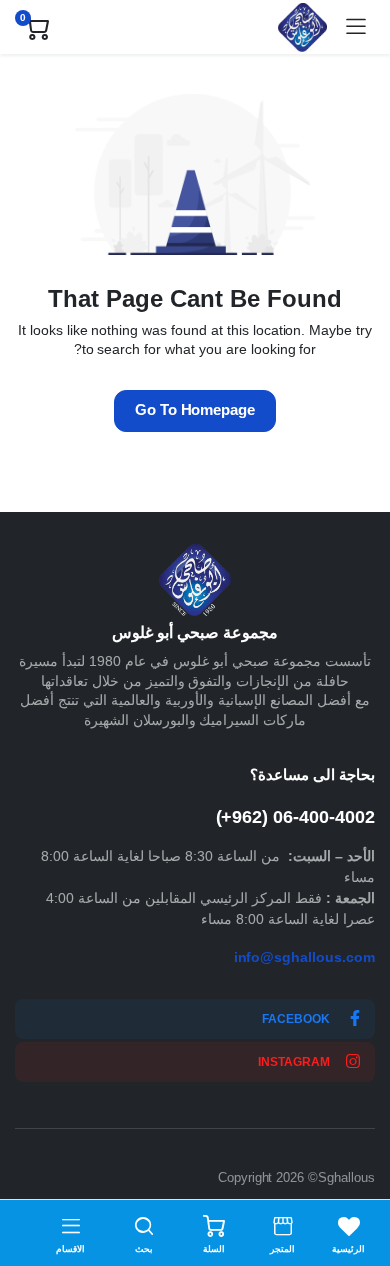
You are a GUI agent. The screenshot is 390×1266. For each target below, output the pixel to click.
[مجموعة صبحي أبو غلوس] (302, 27)
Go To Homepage (195, 409)
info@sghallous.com (304, 957)
